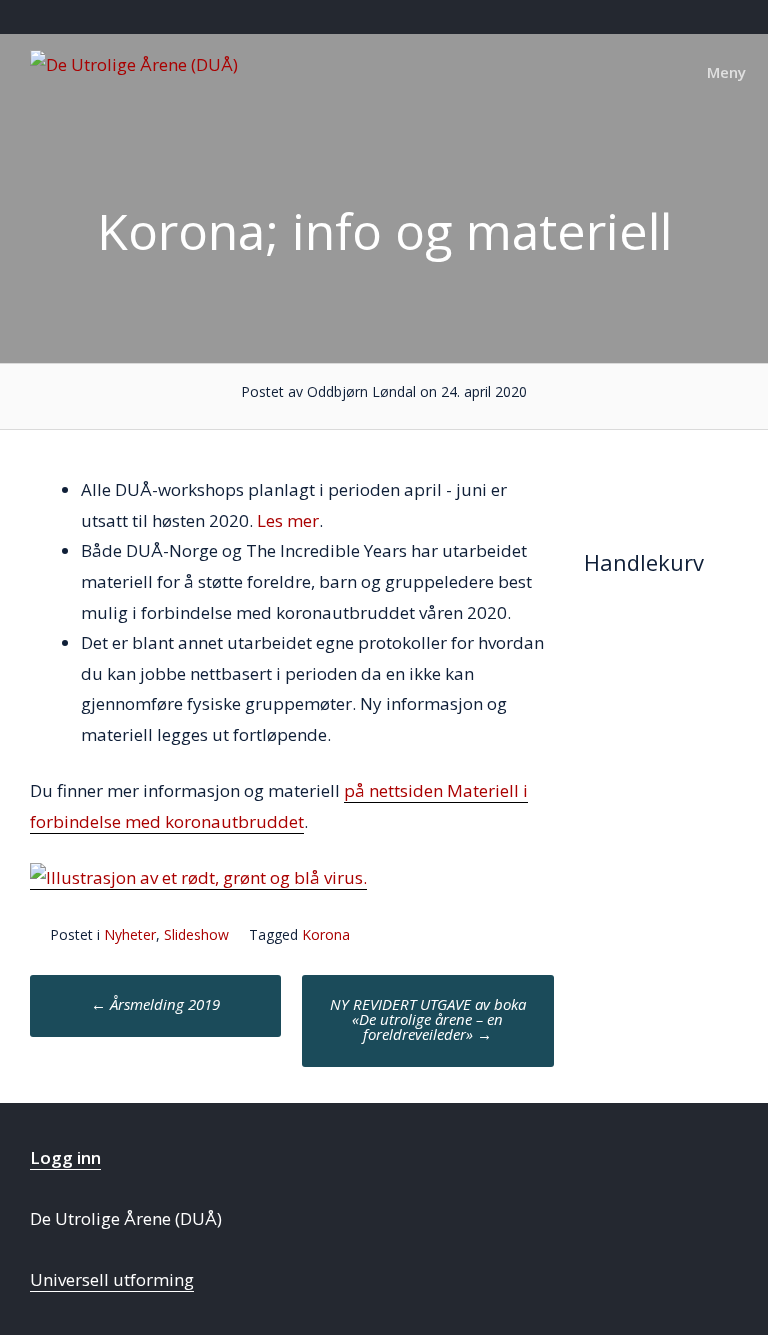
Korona (326, 934)
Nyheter (130, 934)
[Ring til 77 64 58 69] (758, 16)
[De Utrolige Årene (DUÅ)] (134, 64)
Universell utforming (112, 1279)
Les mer (288, 520)
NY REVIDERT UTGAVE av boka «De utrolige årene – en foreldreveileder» (428, 1019)
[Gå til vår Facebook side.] (712, 16)
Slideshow (196, 934)
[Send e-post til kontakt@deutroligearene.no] (735, 16)
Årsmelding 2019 (155, 1004)
